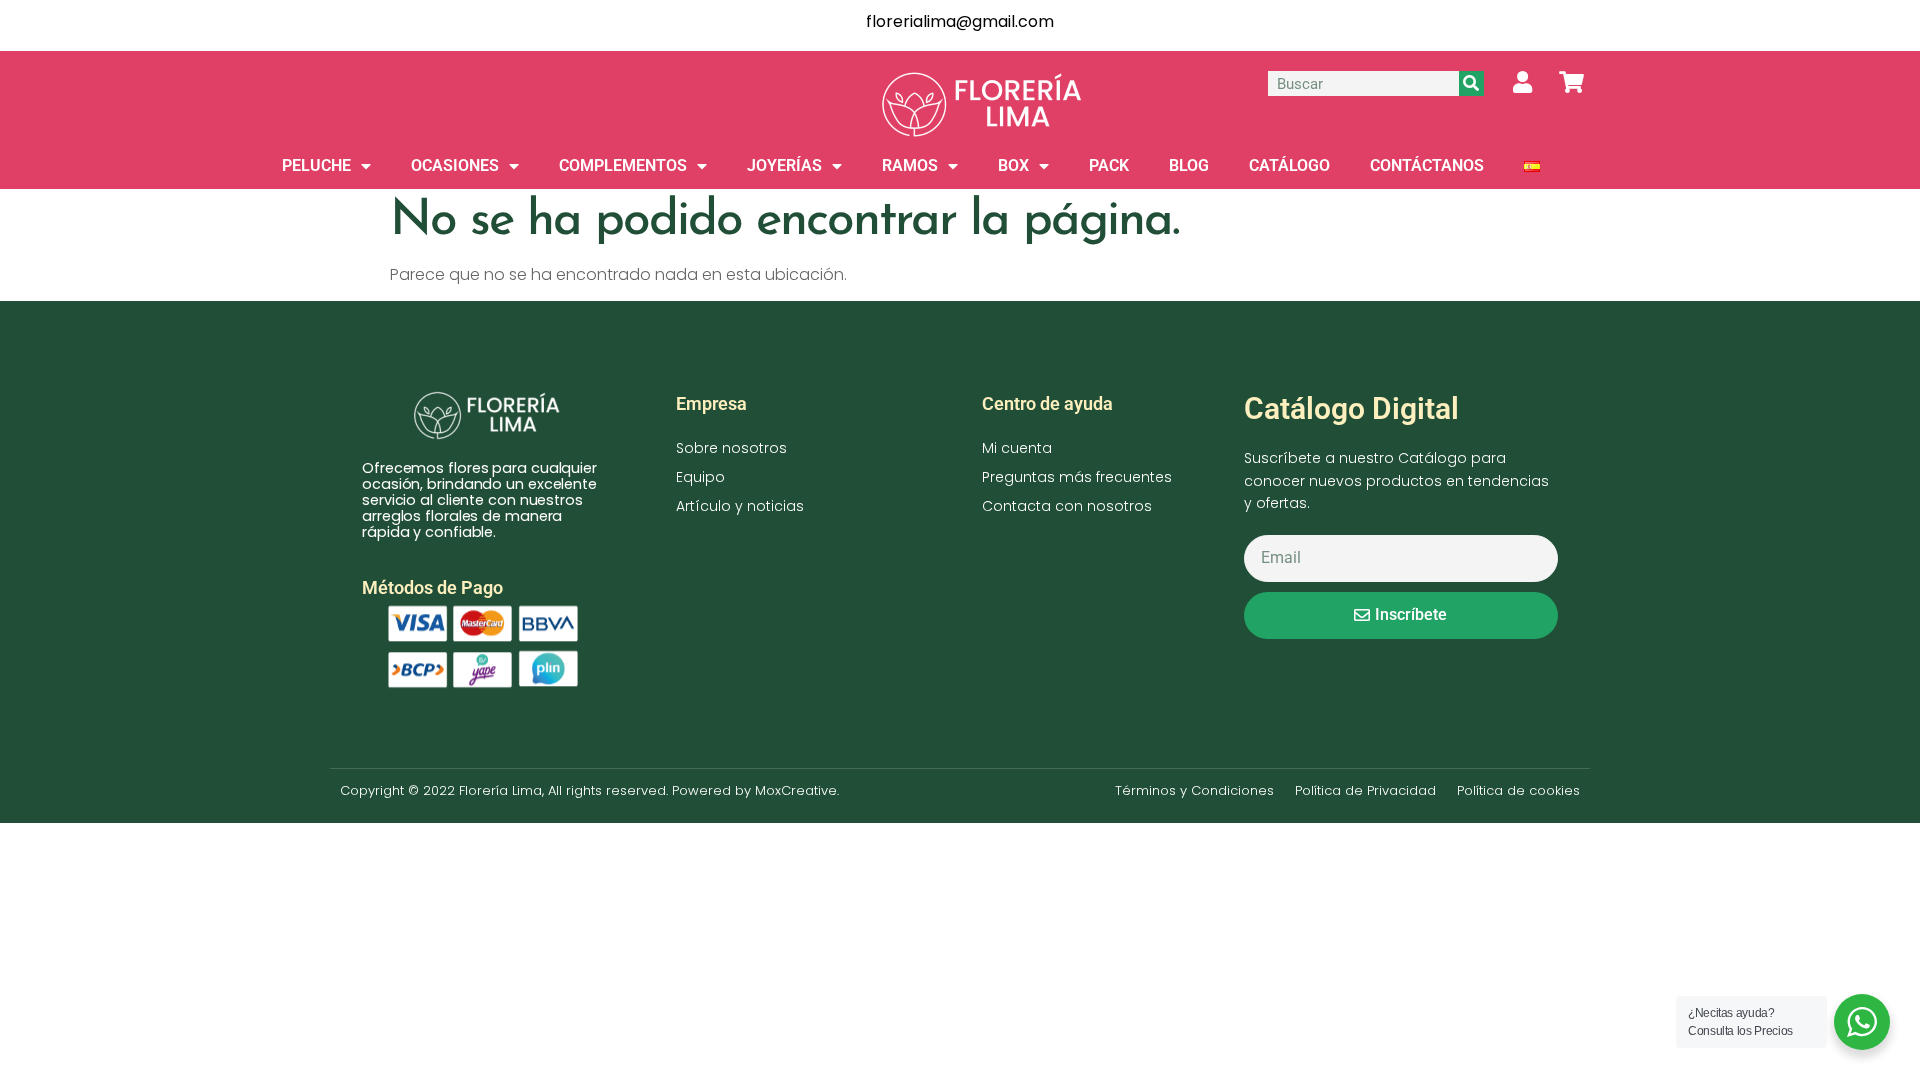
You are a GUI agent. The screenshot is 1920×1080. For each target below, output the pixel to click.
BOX (1013, 165)
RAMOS (910, 165)
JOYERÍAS (784, 165)
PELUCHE (316, 165)
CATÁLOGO (1289, 165)
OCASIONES (455, 165)
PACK (1109, 165)
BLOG (1189, 165)
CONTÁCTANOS (1427, 165)
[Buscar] (1471, 83)
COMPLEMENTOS (623, 165)
